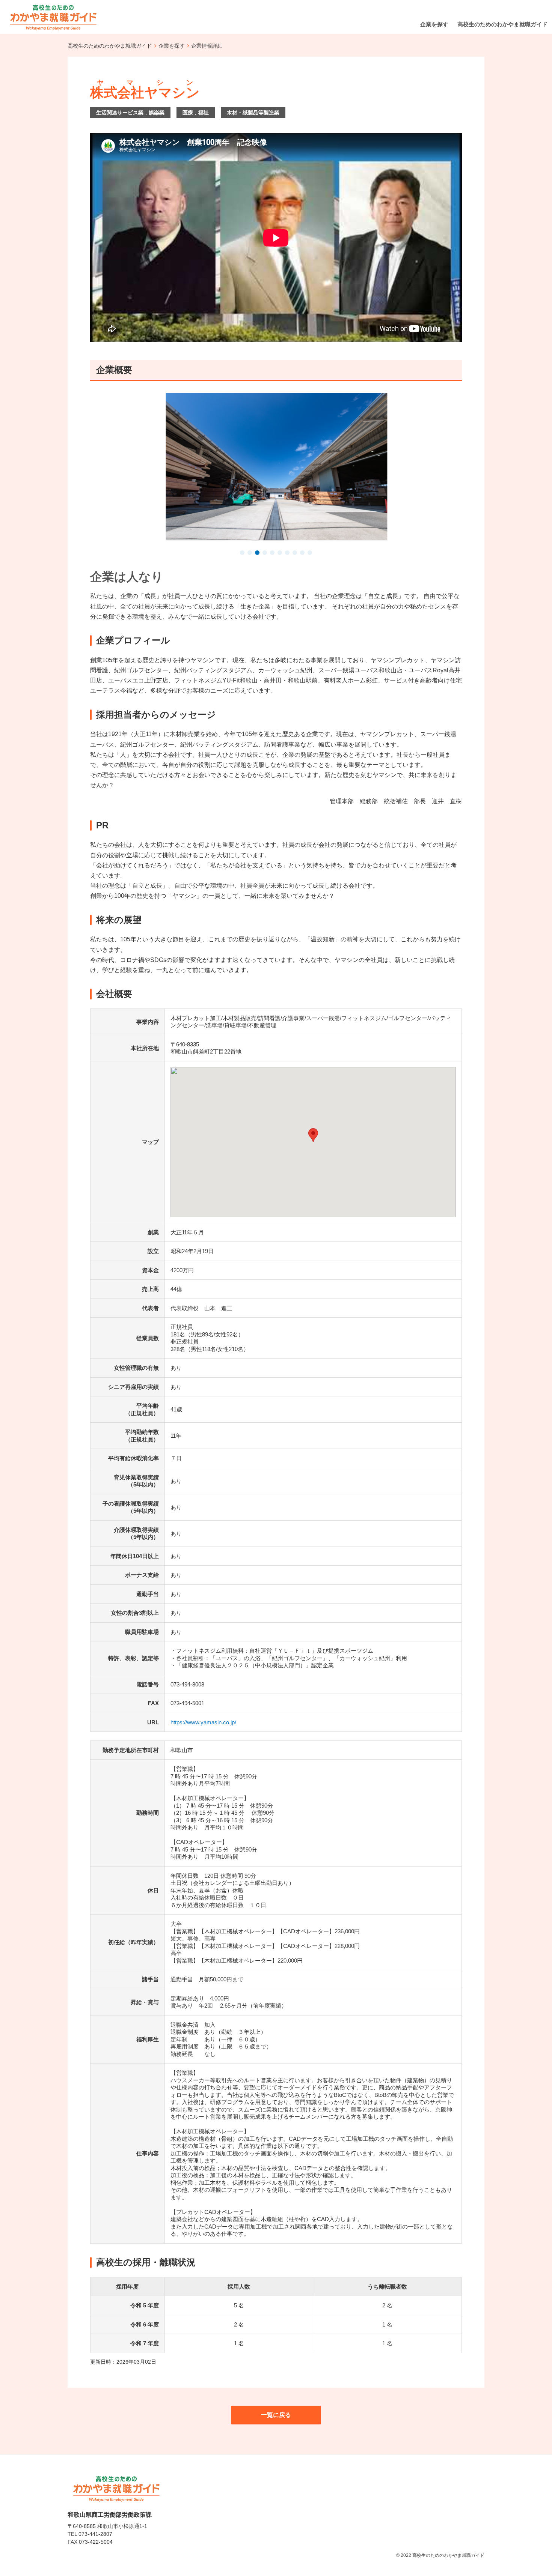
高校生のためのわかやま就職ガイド (110, 46)
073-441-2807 (95, 2534)
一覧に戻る (276, 2415)
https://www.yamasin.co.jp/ (203, 1722)
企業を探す (172, 46)
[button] (242, 553)
